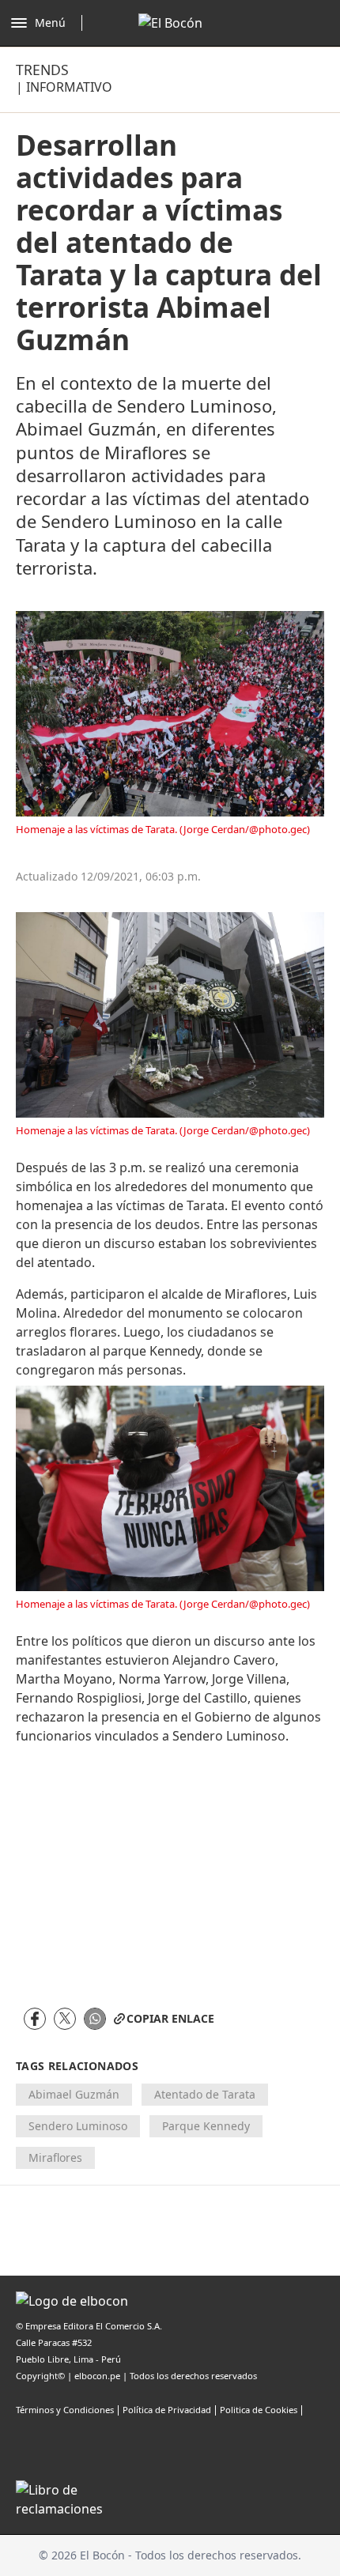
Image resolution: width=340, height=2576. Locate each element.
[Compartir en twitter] (65, 2019)
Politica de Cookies (259, 2410)
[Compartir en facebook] (35, 2019)
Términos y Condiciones (65, 2410)
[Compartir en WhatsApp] (95, 2019)
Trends (42, 70)
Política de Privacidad (167, 2410)
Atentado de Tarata (205, 2094)
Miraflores (55, 2157)
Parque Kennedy (206, 2126)
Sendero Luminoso (78, 2126)
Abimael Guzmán (74, 2094)
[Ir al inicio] (170, 23)
